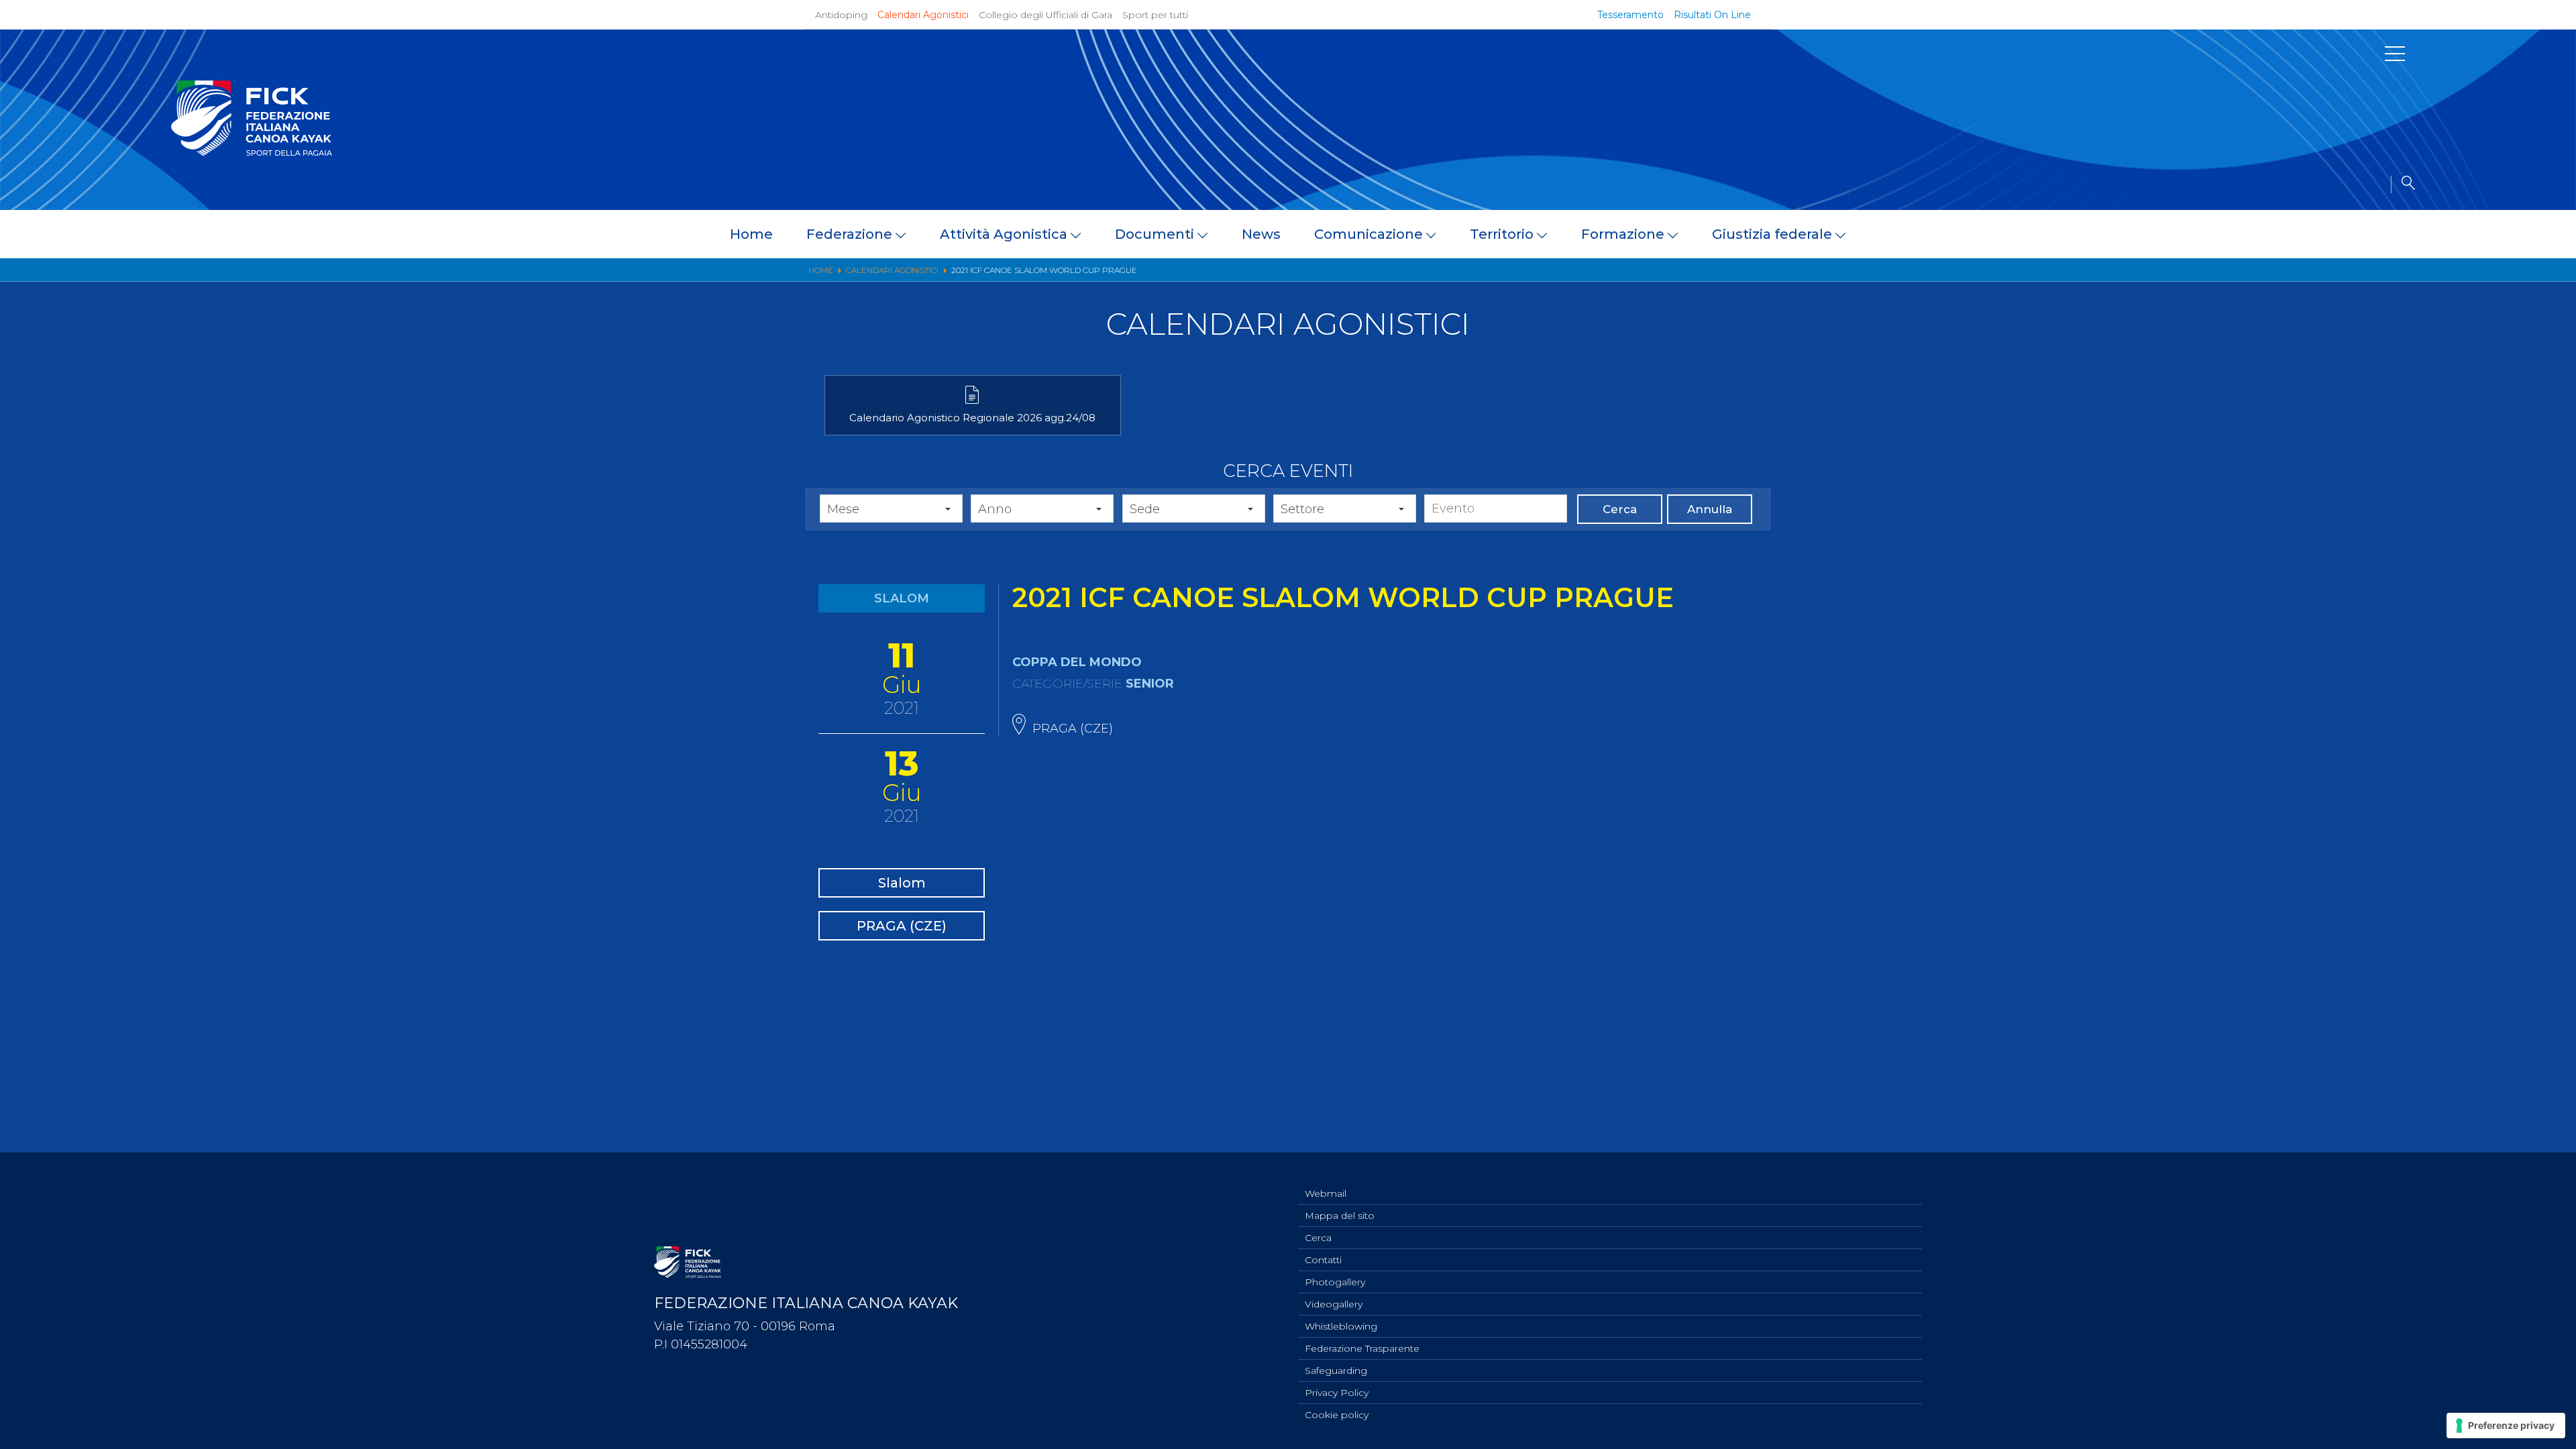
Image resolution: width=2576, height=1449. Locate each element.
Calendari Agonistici (923, 15)
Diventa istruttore (2024, 346)
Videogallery (1334, 1304)
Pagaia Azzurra (2015, 365)
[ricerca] (2403, 184)
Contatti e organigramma (125, 537)
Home (751, 234)
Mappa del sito (1340, 1216)
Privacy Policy (1337, 1393)
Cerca (1620, 509)
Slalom (902, 883)
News (1261, 234)
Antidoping (841, 15)
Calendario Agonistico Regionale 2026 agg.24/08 (972, 418)
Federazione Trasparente (1362, 1348)
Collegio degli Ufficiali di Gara (1045, 15)
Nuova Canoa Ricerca (2033, 384)
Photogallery (1335, 1282)
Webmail (1326, 1193)
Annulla (1710, 509)
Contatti (1323, 1260)
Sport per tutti (1155, 15)
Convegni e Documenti (2039, 421)
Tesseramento (1630, 15)
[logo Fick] (252, 152)
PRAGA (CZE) (902, 926)
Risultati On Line (1712, 15)
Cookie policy (1337, 1415)
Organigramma (2018, 327)
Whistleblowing (1341, 1326)
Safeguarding (1336, 1371)
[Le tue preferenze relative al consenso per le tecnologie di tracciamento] (2506, 1426)
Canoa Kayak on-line (2032, 402)
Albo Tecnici (2007, 440)
